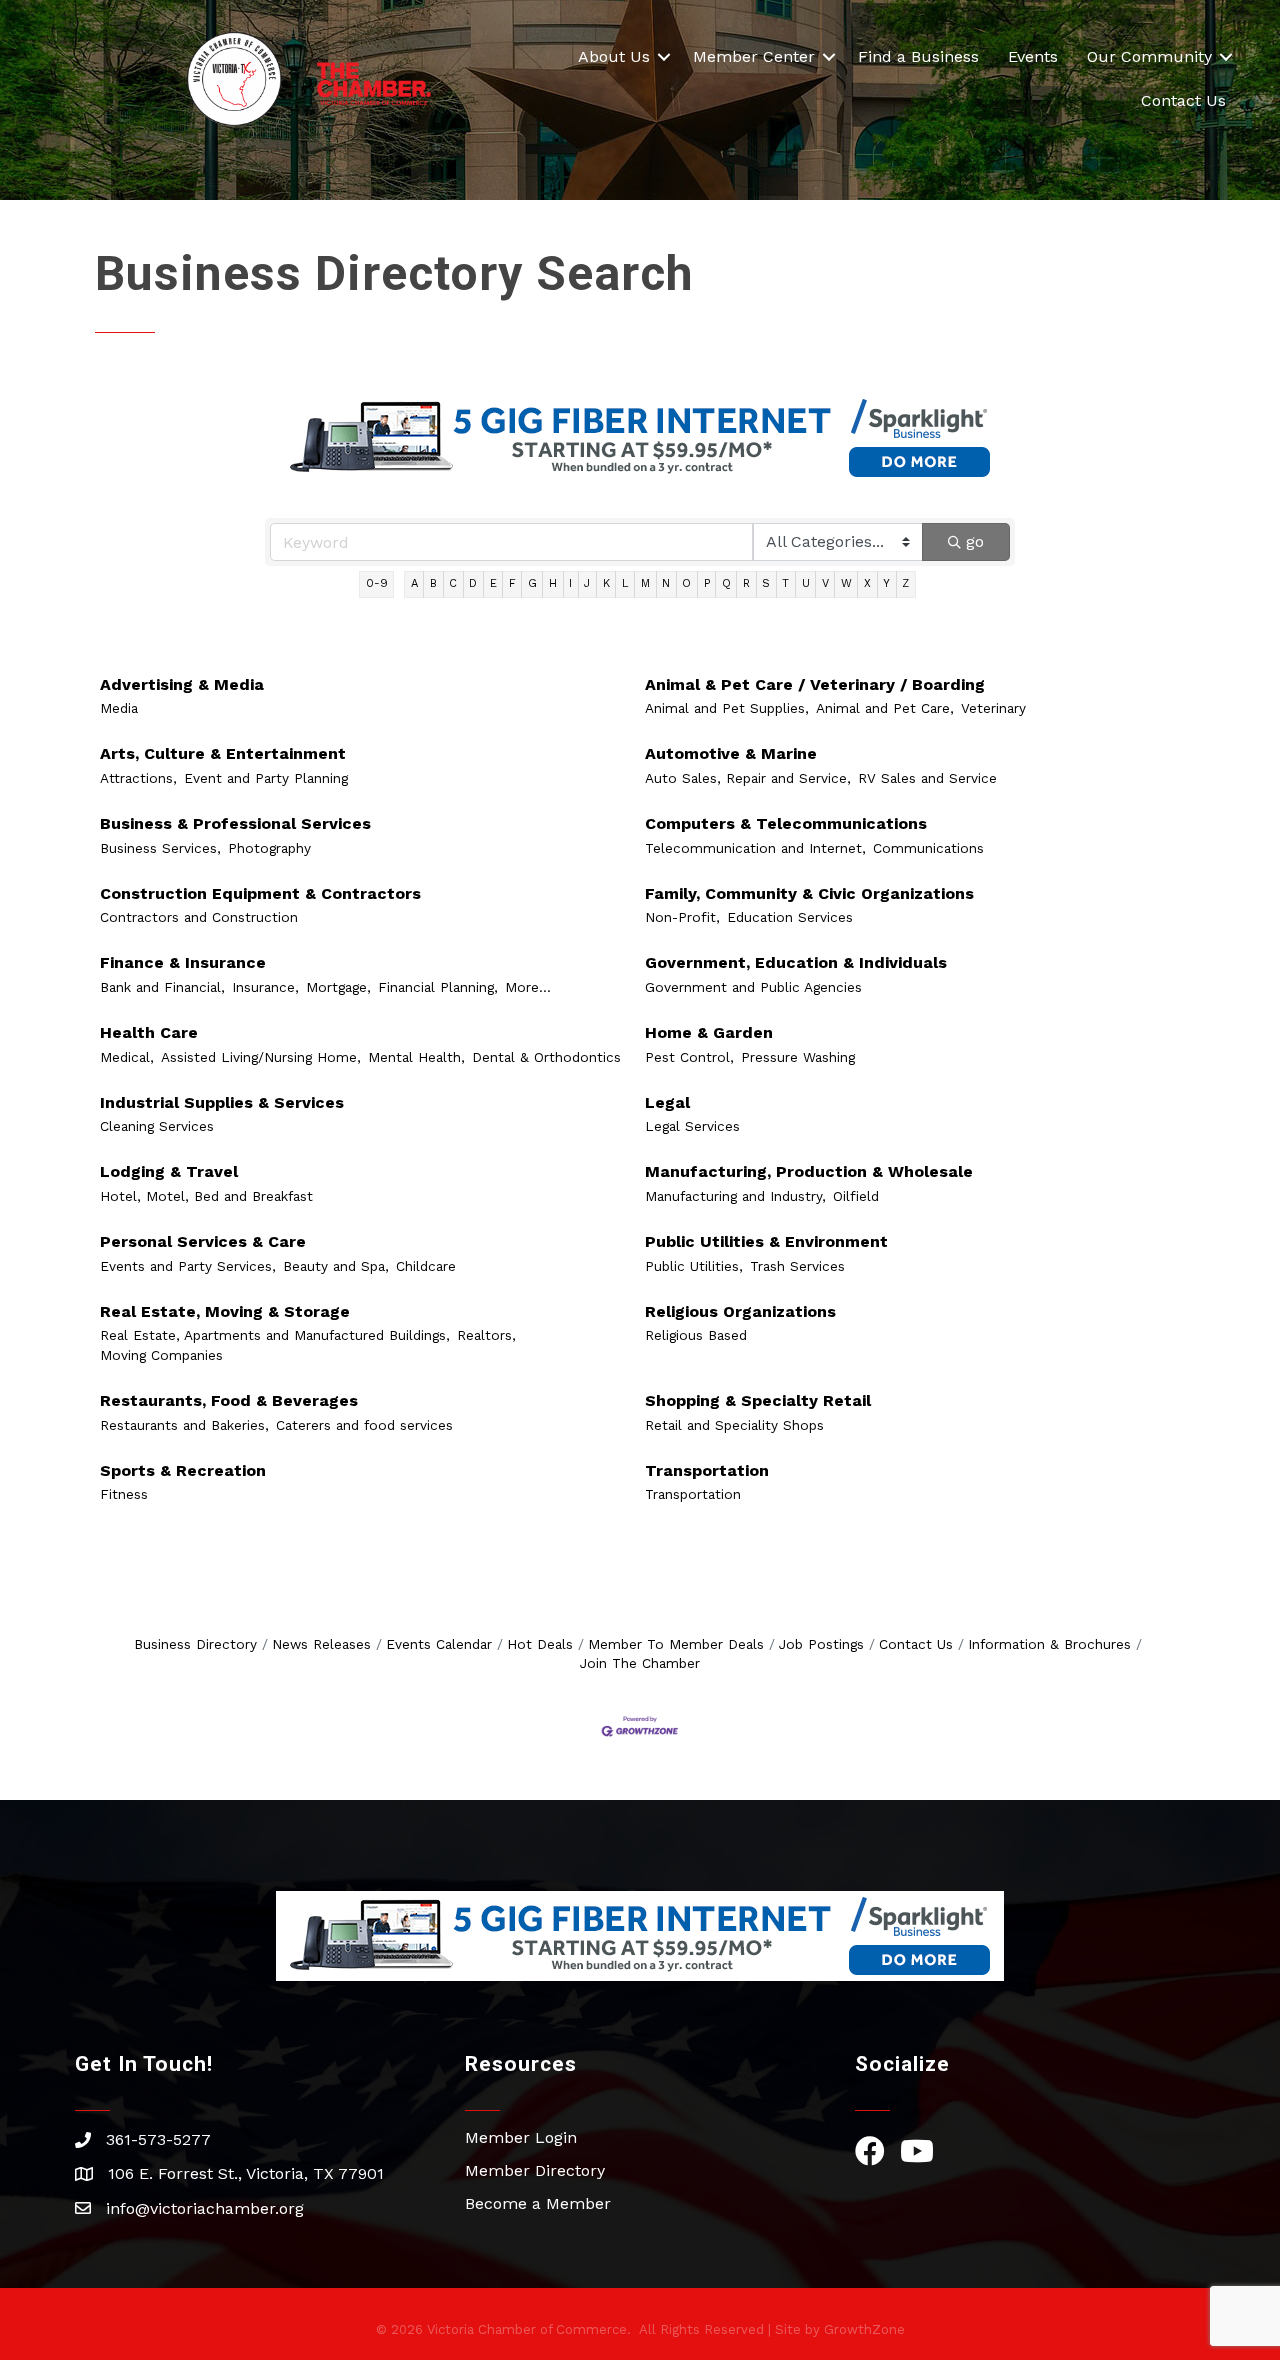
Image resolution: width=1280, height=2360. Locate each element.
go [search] (975, 541)
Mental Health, (416, 1057)
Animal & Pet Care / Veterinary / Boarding (815, 684)
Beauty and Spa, (336, 1266)
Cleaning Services (157, 1126)
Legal (667, 1102)
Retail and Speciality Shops (734, 1425)
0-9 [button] (377, 583)
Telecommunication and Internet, (755, 848)
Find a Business (918, 56)
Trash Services (797, 1266)
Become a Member (538, 2203)
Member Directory (535, 2170)
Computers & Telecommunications (786, 823)
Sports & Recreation (183, 1470)
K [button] (606, 583)
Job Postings (821, 1644)
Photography (269, 848)
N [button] (666, 583)
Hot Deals (540, 1644)
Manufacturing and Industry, (735, 1196)
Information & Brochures (1049, 1644)
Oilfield (856, 1196)
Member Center (754, 56)
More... (528, 987)
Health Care (149, 1032)
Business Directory (195, 1644)
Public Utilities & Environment (766, 1241)
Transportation (707, 1470)
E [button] (493, 583)
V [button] (825, 583)
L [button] (625, 583)
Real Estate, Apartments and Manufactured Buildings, (275, 1335)
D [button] (473, 583)
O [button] (686, 583)
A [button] (414, 583)
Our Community (1149, 56)
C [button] (453, 583)
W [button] (846, 583)
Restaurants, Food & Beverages (229, 1400)
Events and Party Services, (188, 1266)
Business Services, (160, 848)
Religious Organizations (740, 1311)
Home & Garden (709, 1032)
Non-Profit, (682, 917)
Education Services (790, 917)
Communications (928, 848)
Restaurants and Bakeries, (184, 1425)
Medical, (127, 1057)
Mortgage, (338, 987)
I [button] (570, 583)
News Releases (321, 1644)
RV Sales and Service (927, 778)
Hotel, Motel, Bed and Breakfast (206, 1196)
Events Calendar (439, 1644)
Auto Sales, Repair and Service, (748, 778)
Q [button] (726, 583)
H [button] (553, 583)
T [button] (785, 583)
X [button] (867, 583)
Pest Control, (689, 1057)
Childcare (426, 1266)
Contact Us (1183, 100)
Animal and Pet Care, (885, 708)
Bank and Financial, (162, 987)
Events (1033, 56)
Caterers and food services (364, 1425)
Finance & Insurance (183, 962)
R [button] (746, 583)
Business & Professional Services (235, 823)
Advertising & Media (182, 684)
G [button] (532, 583)
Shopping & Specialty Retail (758, 1400)
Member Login (521, 2137)
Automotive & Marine (731, 753)
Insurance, (265, 987)
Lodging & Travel (169, 1171)
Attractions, (138, 778)
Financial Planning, (438, 987)
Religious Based (696, 1335)
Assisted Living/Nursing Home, (261, 1057)
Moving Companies (161, 1355)
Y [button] (886, 583)
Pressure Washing (798, 1057)
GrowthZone (864, 2329)
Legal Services (692, 1126)
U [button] (806, 583)
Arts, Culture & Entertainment (223, 753)
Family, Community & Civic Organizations (809, 893)
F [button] (512, 583)
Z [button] (905, 583)
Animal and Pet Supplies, (727, 708)
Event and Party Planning (266, 778)
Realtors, (486, 1335)
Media (119, 708)
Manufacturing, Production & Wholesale (809, 1171)
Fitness (124, 1494)
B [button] (433, 583)
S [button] (766, 583)
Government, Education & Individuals (796, 962)
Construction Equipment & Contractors (260, 893)
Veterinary (993, 708)
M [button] (645, 583)
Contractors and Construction (199, 917)
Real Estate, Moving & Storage (225, 1311)
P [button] (707, 583)
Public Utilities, (694, 1266)
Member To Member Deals (676, 1644)
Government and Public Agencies (753, 987)
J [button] (587, 583)
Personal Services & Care (203, 1241)
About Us (614, 56)
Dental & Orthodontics (546, 1057)
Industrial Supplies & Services (222, 1102)
